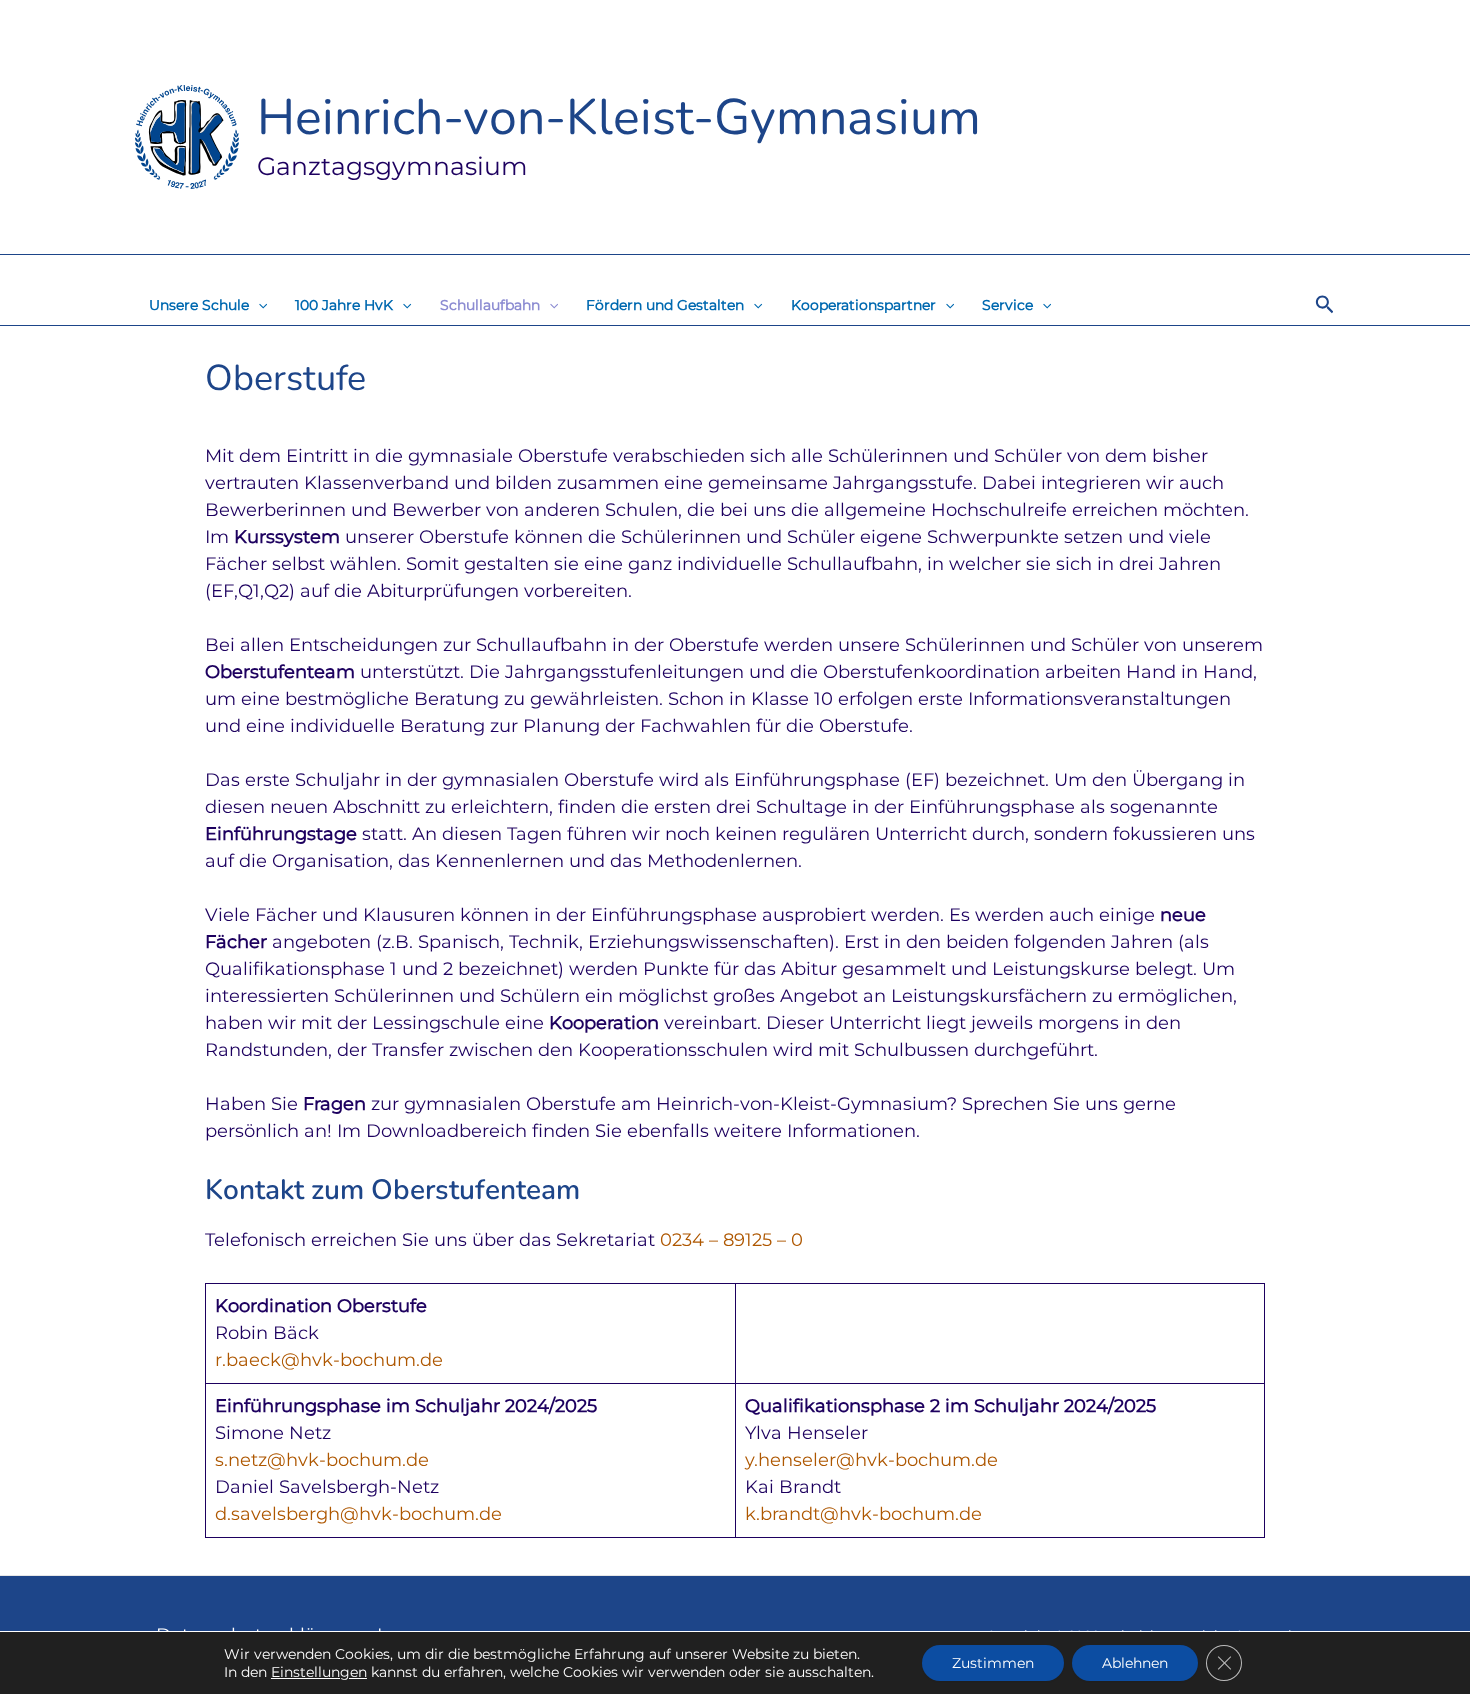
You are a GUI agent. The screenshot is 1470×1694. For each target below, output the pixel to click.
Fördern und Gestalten (665, 305)
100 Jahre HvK (344, 305)
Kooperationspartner (863, 305)
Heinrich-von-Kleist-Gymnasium (619, 117)
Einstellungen (319, 1672)
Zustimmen (993, 1663)
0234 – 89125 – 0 (731, 1240)
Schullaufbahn (490, 305)
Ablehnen (1135, 1663)
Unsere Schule (199, 305)
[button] (258, 305)
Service (1007, 305)
